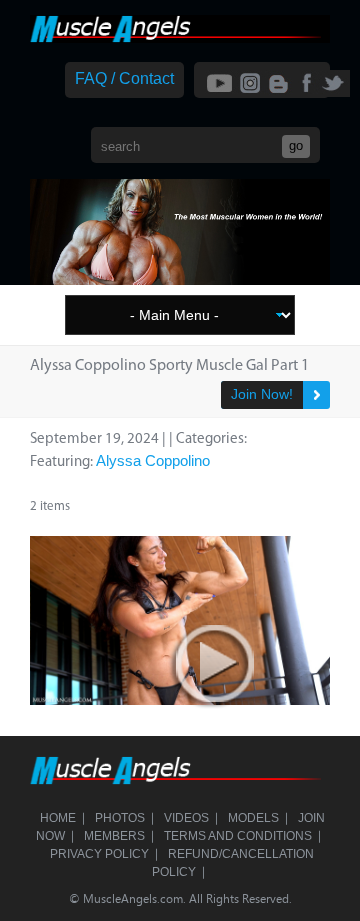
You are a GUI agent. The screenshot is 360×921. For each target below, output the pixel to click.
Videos (186, 818)
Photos (120, 818)
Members (114, 836)
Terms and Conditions (238, 836)
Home (58, 818)
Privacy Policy (99, 854)
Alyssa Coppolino (153, 460)
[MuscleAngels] (180, 37)
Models (253, 818)
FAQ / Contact (124, 78)
